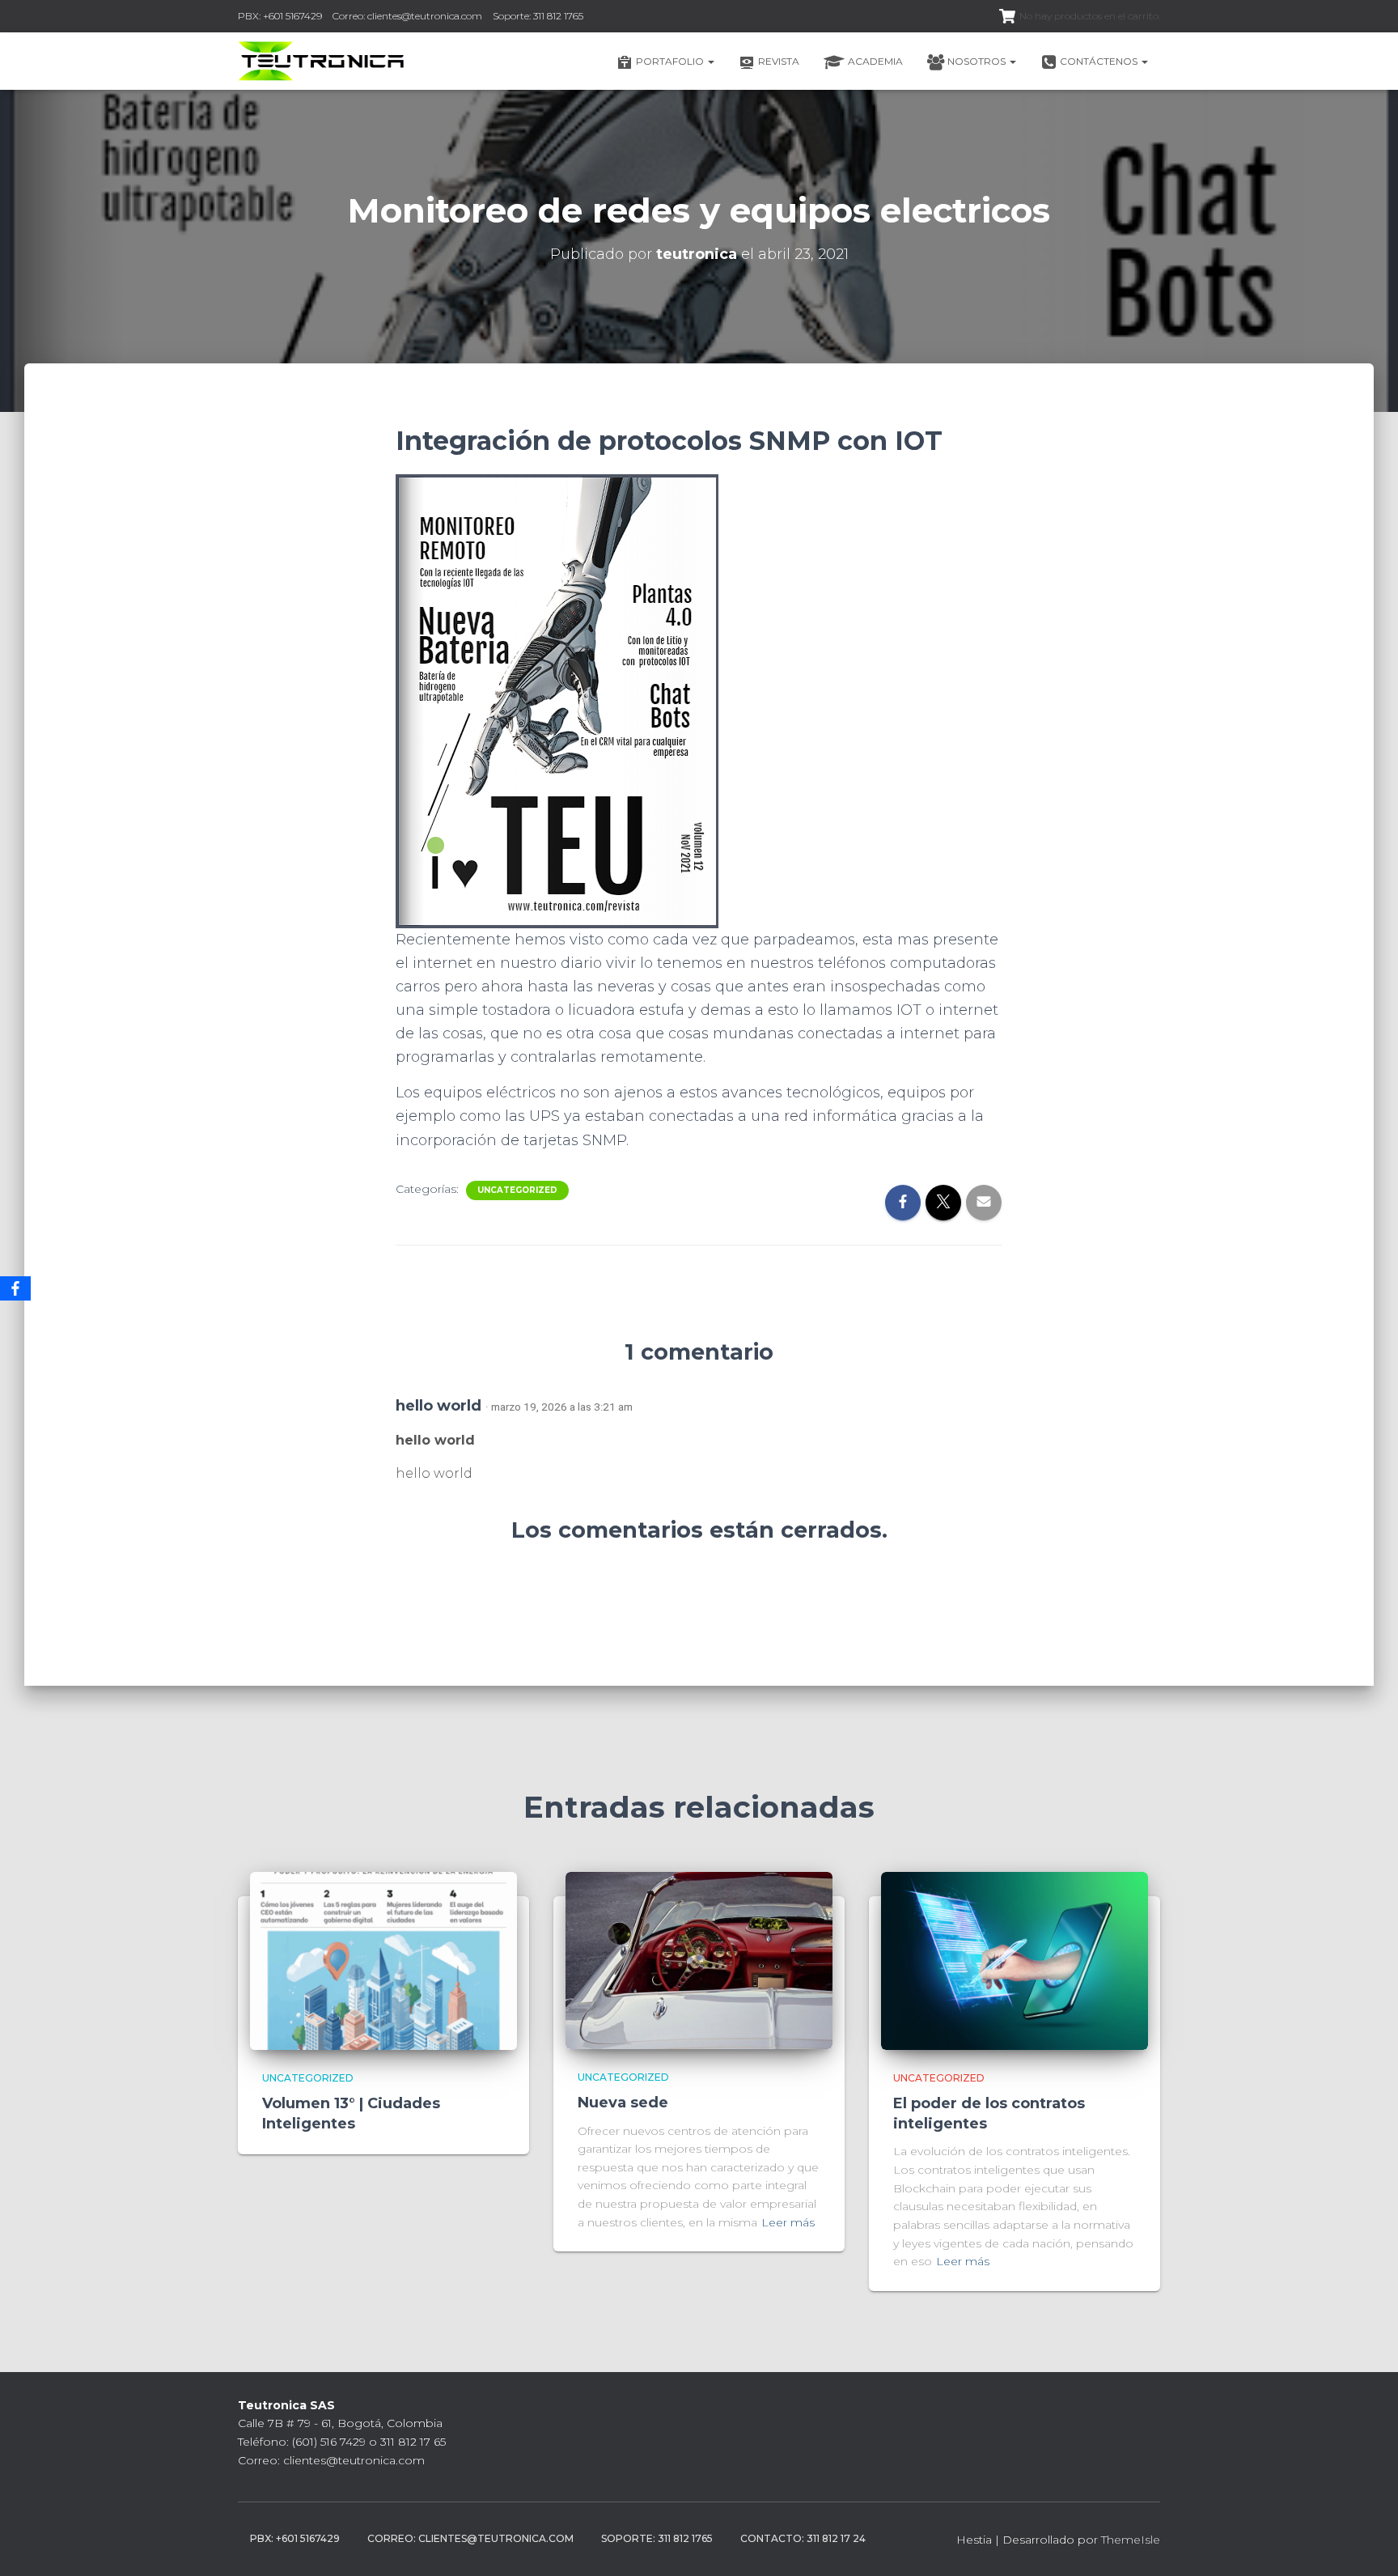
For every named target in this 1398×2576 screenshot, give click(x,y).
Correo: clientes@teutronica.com (407, 16)
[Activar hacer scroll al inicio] (1366, 2544)
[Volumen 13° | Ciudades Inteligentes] (383, 1959)
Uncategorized (517, 1190)
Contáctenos (1100, 61)
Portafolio (671, 61)
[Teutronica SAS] (322, 62)
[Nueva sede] (699, 1959)
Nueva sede (623, 2103)
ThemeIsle (1131, 2540)
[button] (710, 61)
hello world (438, 1405)
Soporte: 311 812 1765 (538, 16)
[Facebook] (15, 1288)
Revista (779, 61)
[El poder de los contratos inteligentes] (1015, 1959)
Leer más (788, 2222)
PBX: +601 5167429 (280, 16)
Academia (875, 61)
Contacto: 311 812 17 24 (803, 2538)
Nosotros (978, 61)
